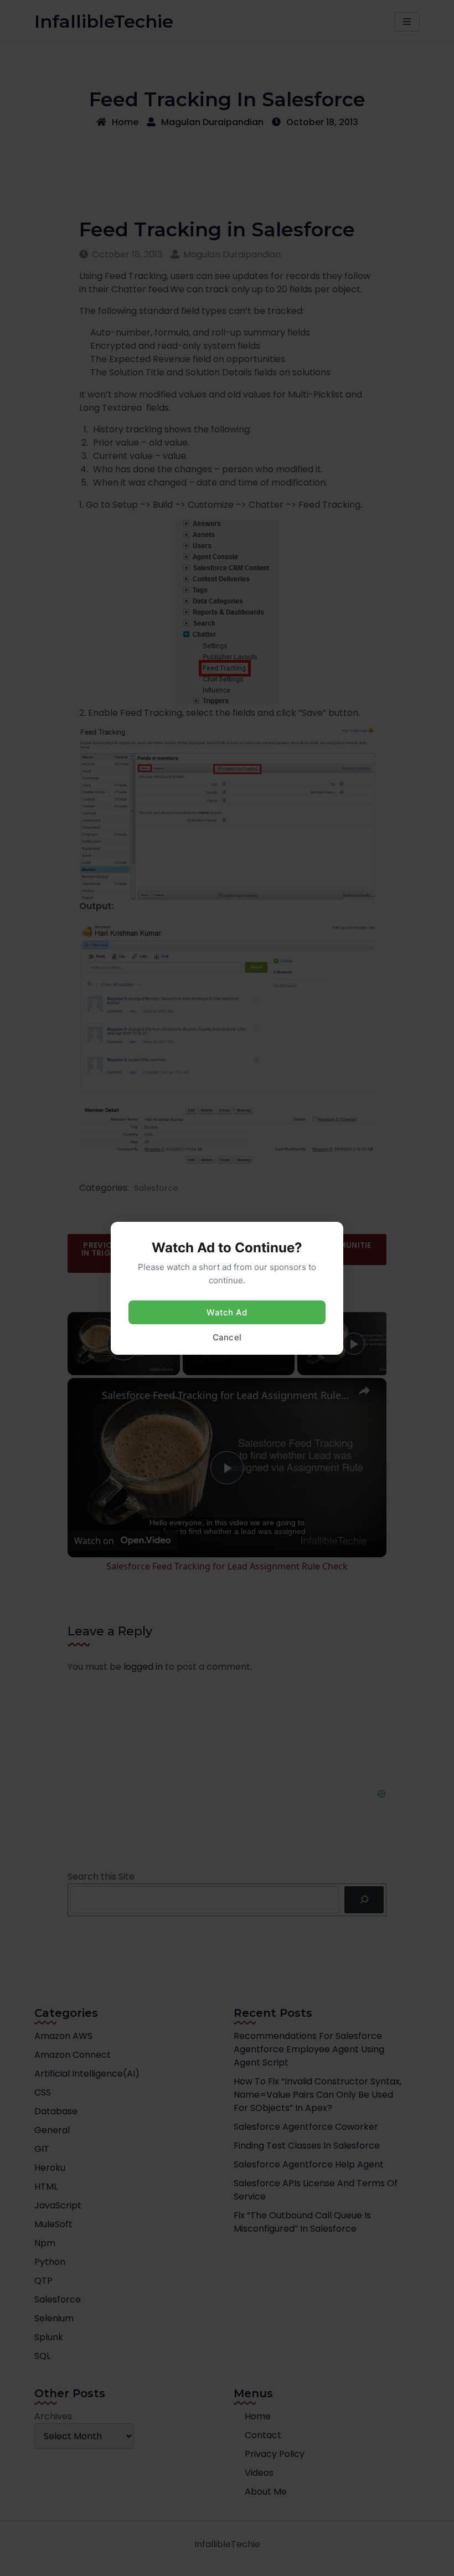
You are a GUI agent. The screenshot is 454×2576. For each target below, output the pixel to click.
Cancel (227, 1337)
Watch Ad (227, 1312)
